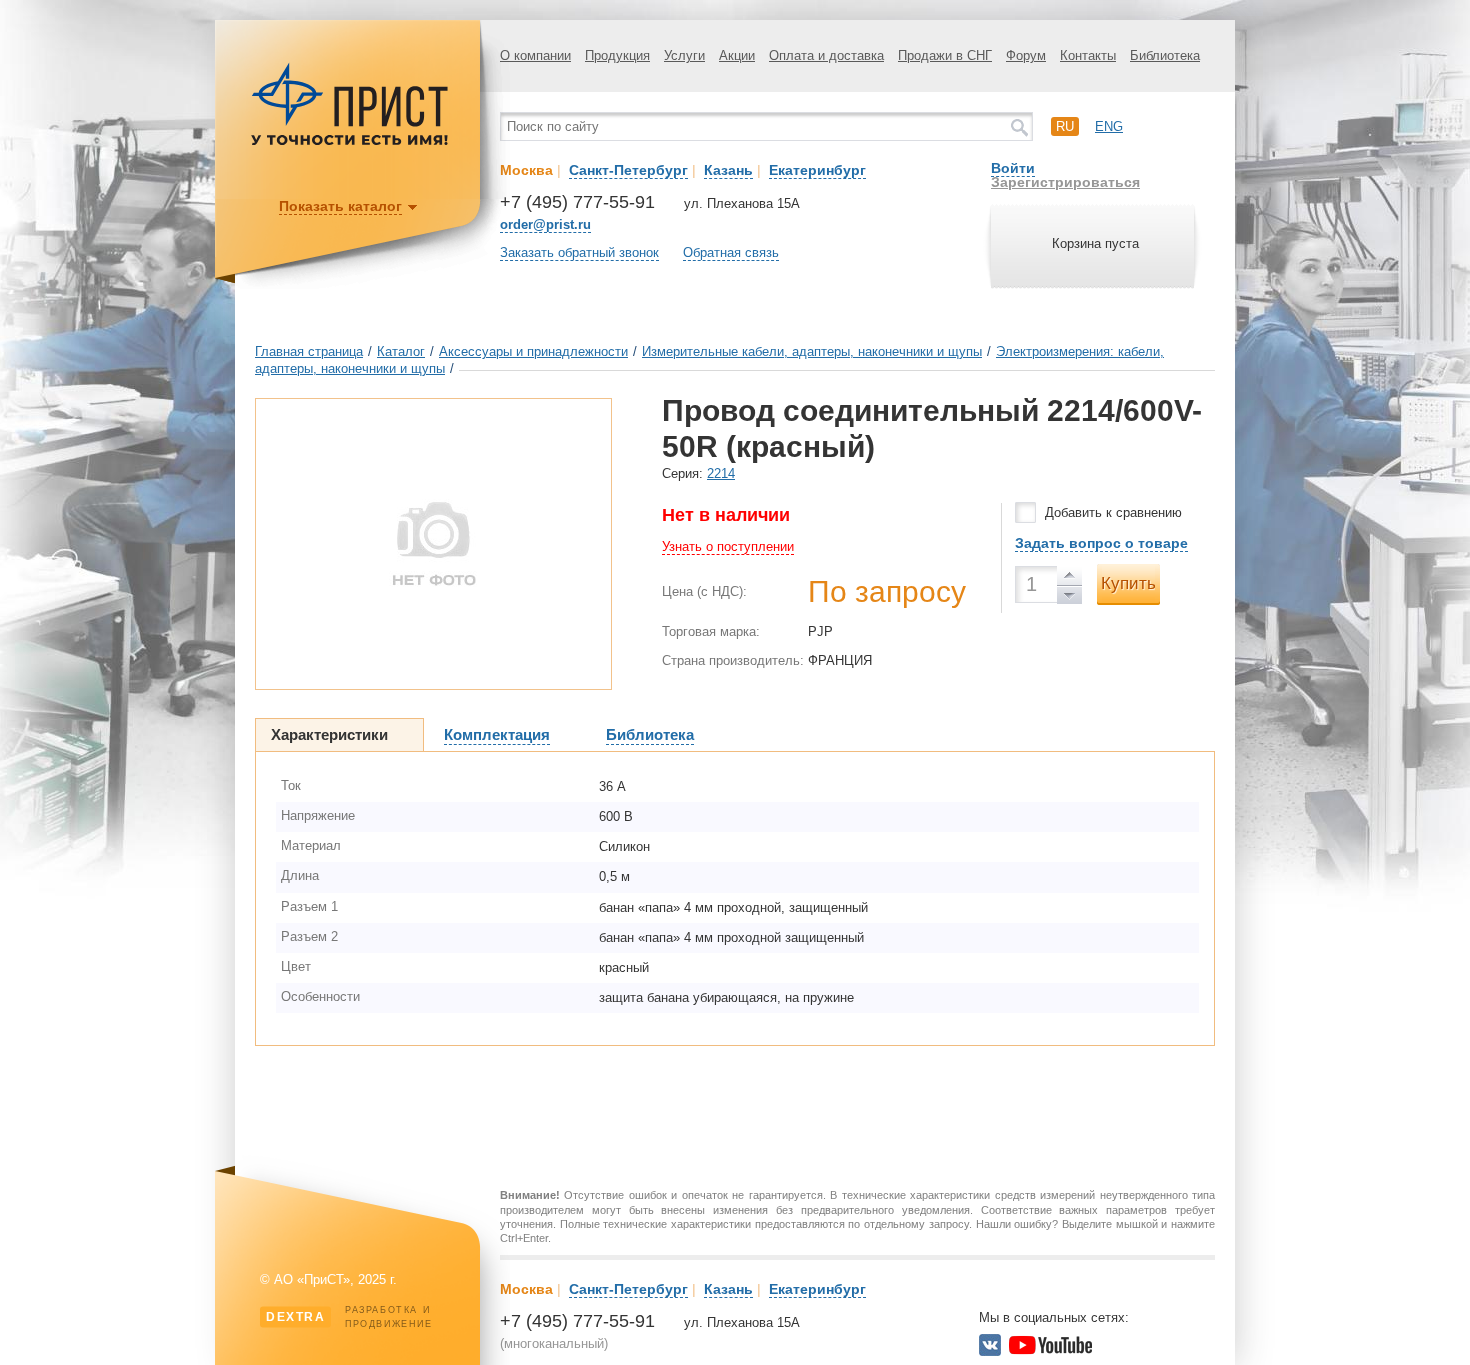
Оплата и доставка (826, 55)
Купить (1128, 583)
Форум (1026, 55)
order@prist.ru (545, 224)
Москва (526, 170)
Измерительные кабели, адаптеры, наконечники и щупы (812, 351)
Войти (1013, 168)
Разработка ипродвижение (349, 1317)
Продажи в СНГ (945, 55)
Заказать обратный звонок (579, 252)
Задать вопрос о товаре (1101, 543)
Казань (728, 170)
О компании (535, 55)
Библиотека (1165, 55)
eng (1109, 126)
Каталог (401, 351)
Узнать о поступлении (728, 546)
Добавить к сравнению (1113, 512)
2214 (721, 473)
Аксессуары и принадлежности (533, 351)
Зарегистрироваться (1065, 182)
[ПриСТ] (350, 142)
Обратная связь (731, 252)
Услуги (684, 55)
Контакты (1088, 55)
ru (1065, 126)
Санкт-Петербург (628, 170)
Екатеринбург (817, 170)
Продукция (617, 55)
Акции (737, 55)
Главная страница (309, 351)
